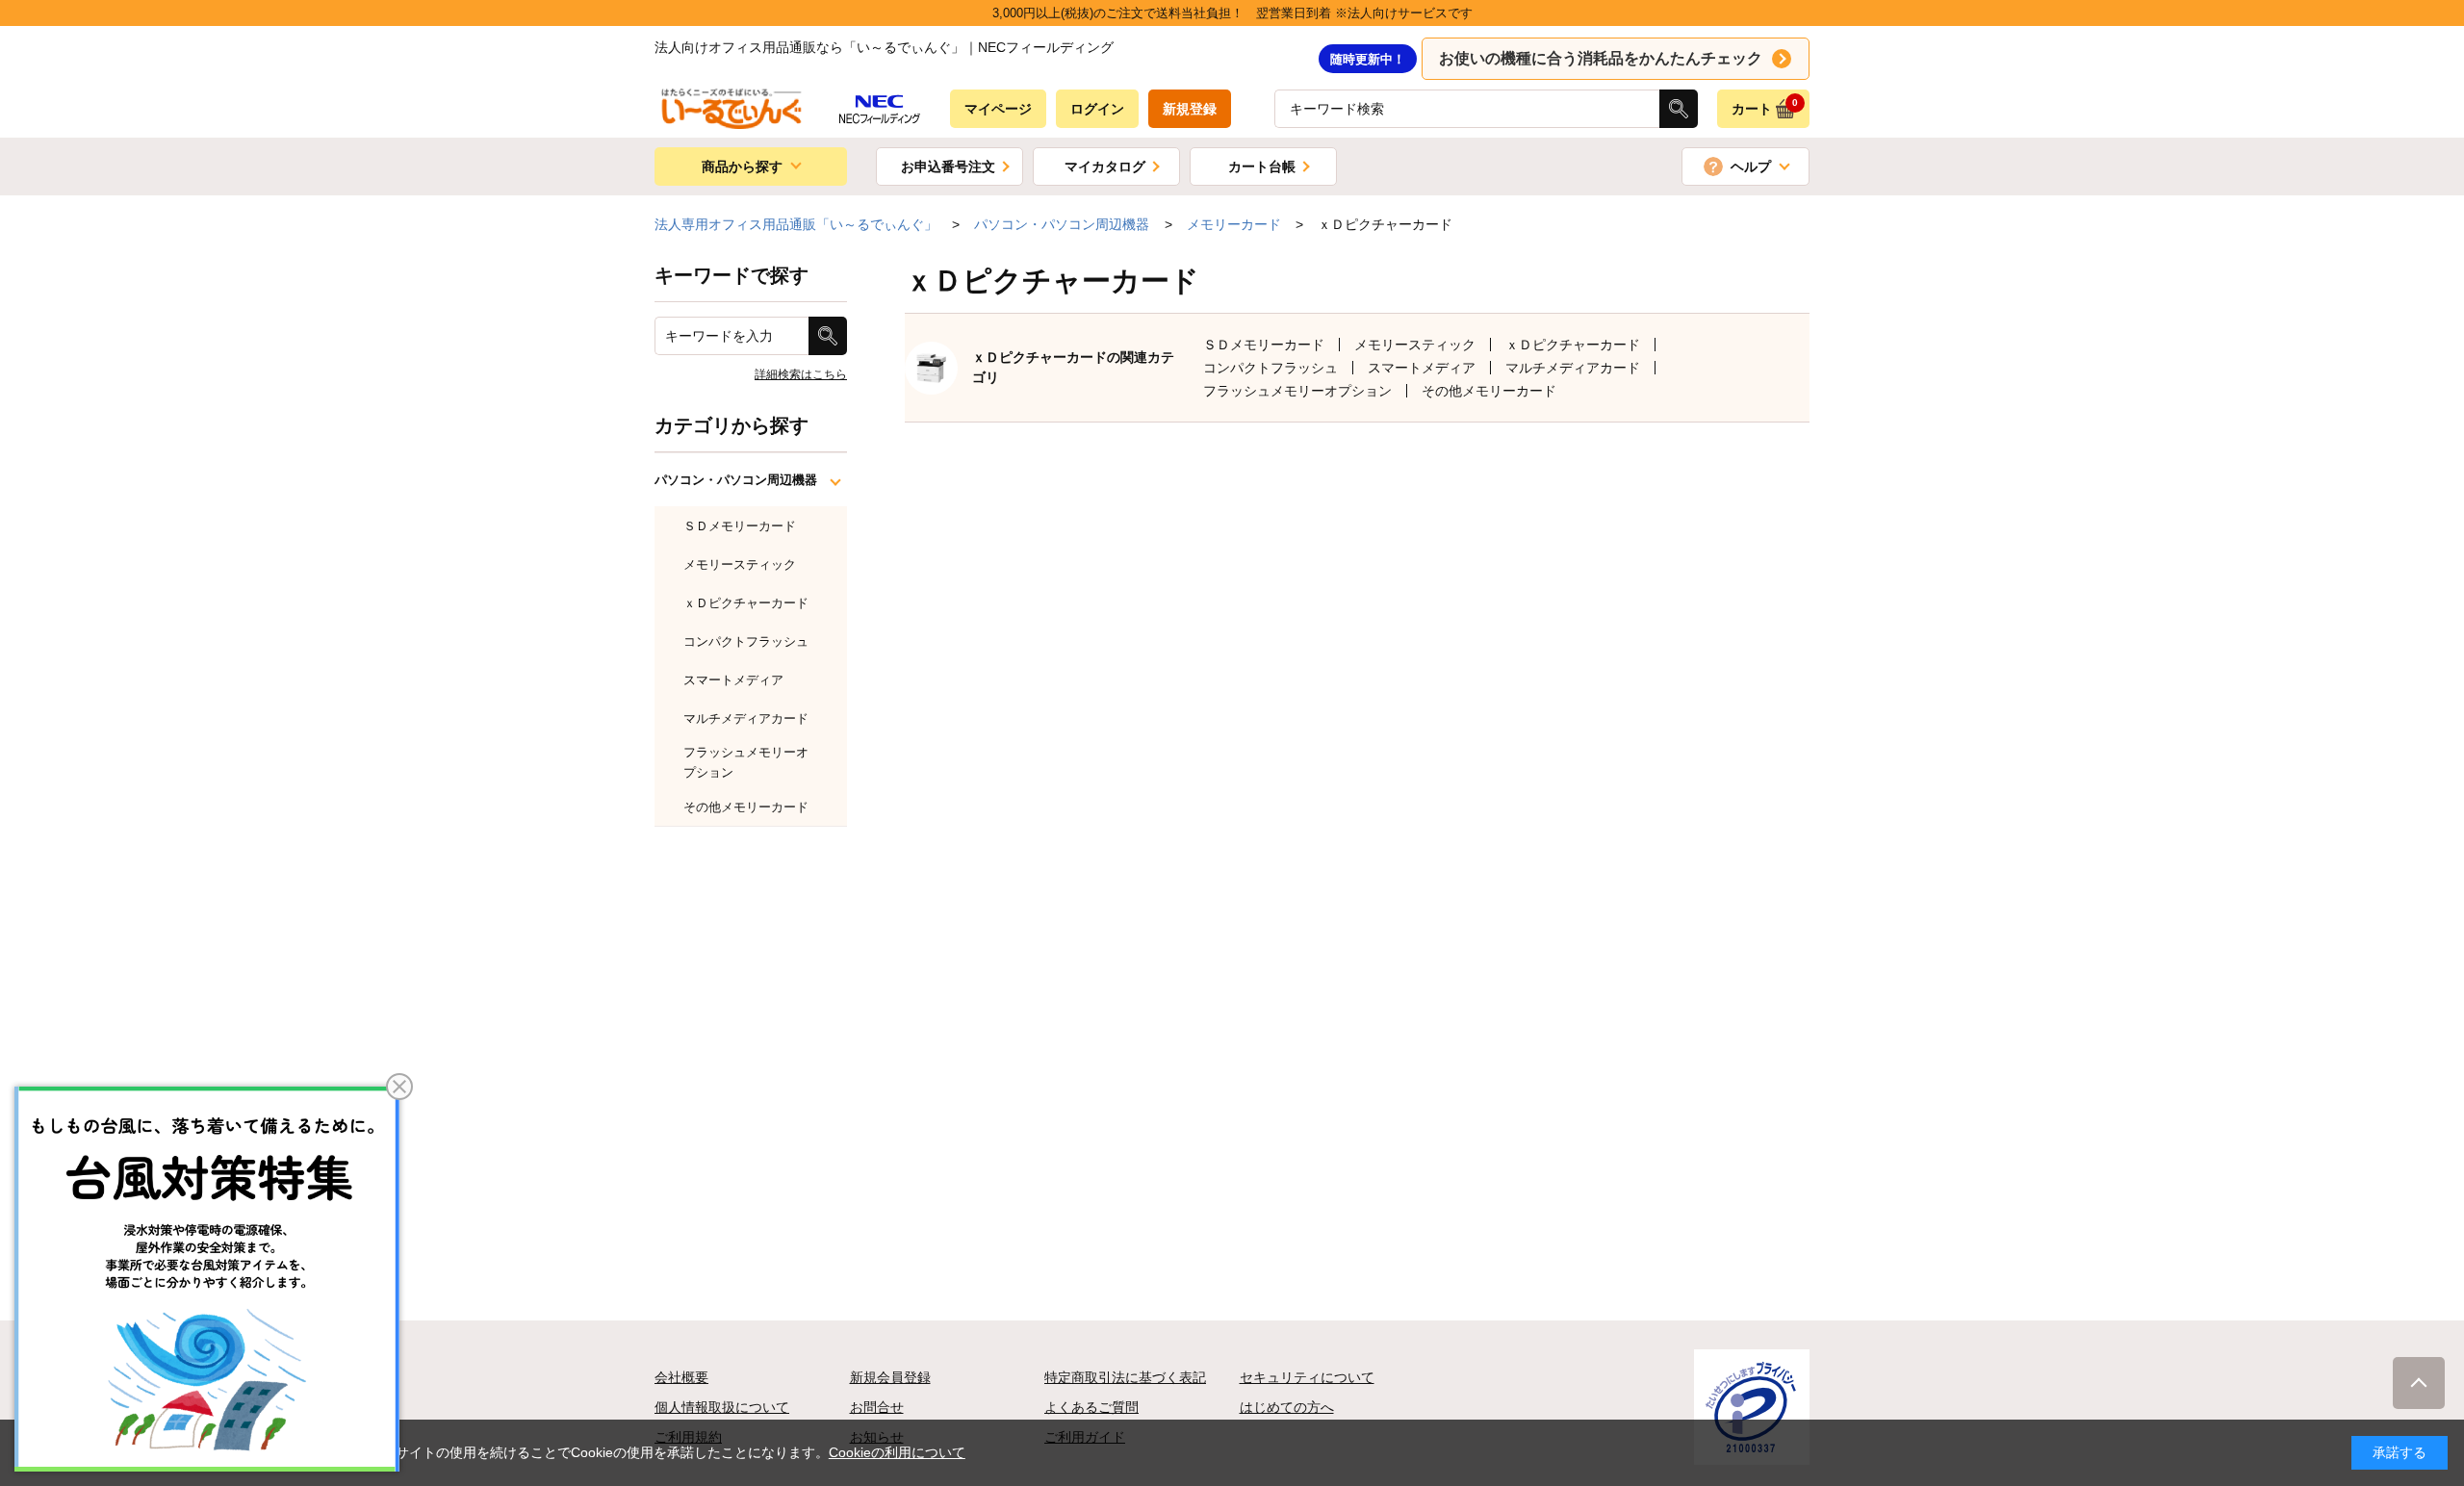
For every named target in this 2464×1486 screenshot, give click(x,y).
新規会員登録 (890, 1377)
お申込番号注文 (948, 167)
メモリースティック (1415, 345)
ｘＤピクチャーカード (1573, 345)
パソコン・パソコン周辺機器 (736, 480)
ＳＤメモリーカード (1264, 345)
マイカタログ (1105, 167)
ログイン (1097, 109)
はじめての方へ (1287, 1407)
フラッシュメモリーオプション (1297, 391)
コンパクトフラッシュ (1270, 368)
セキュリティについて (1307, 1377)
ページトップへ (2419, 1383)
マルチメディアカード (1573, 368)
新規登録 (1190, 109)
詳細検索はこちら (801, 374)
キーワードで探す (731, 275)
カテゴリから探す (731, 425)
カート (1765, 107)
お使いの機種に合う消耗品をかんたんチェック (1601, 58)
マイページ (998, 109)
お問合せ (877, 1407)
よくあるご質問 (1091, 1407)
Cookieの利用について (897, 1452)
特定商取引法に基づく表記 (1125, 1377)
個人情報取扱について (722, 1407)
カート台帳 (1262, 167)
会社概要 (681, 1377)
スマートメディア (1422, 368)
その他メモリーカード (1489, 391)
